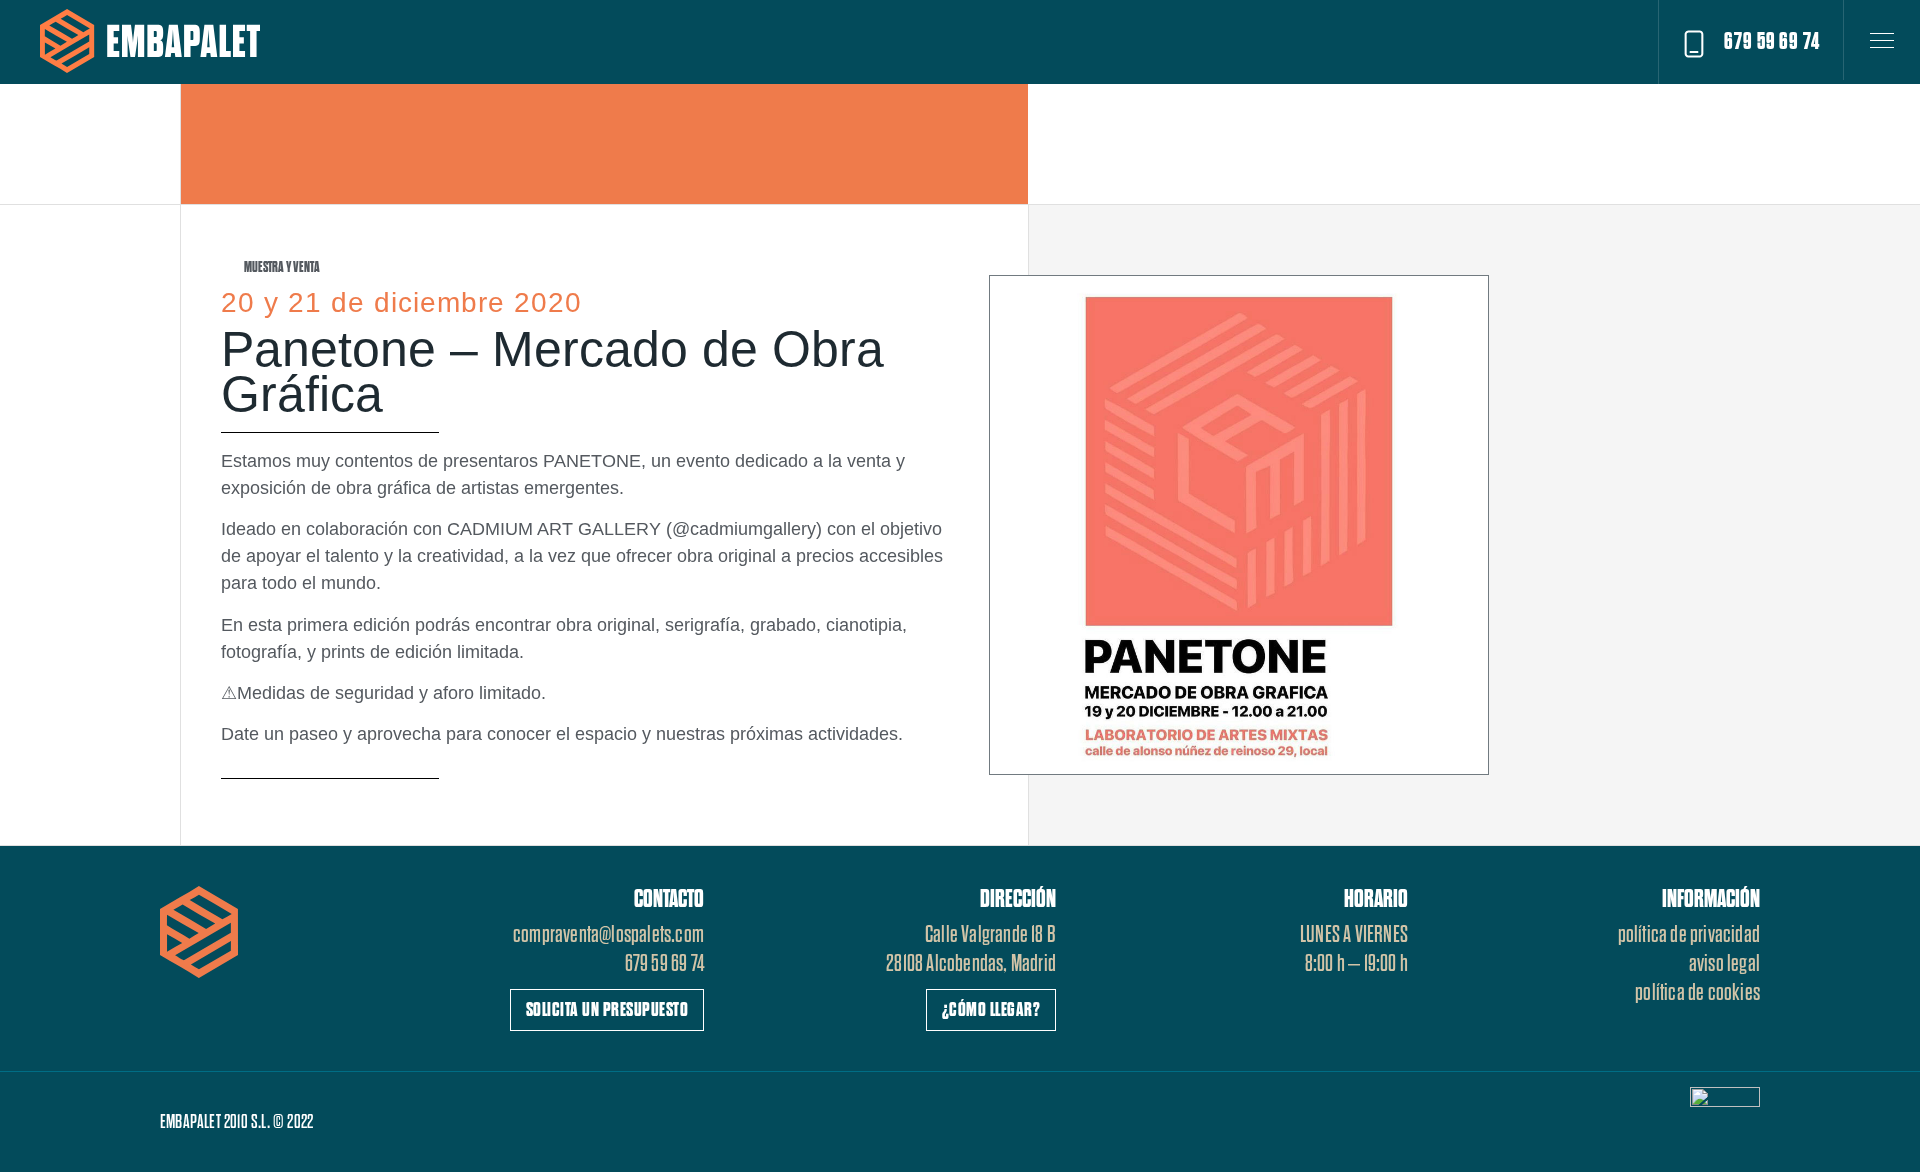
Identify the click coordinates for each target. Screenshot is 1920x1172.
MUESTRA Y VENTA (282, 267)
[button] (1750, 42)
